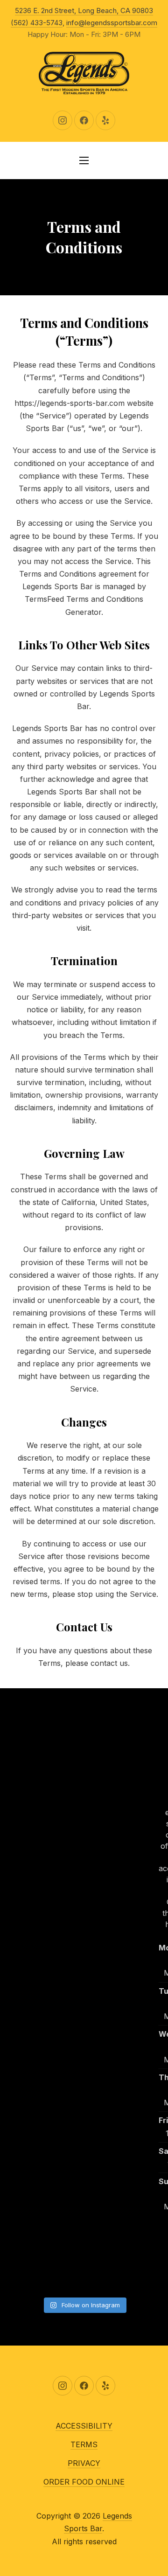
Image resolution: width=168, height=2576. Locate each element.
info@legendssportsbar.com (112, 23)
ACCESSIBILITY (84, 2426)
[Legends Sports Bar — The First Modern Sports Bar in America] (84, 73)
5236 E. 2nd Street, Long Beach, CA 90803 (84, 10)
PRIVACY (84, 2463)
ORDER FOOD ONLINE (84, 2482)
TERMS (84, 2444)
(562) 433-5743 (37, 23)
